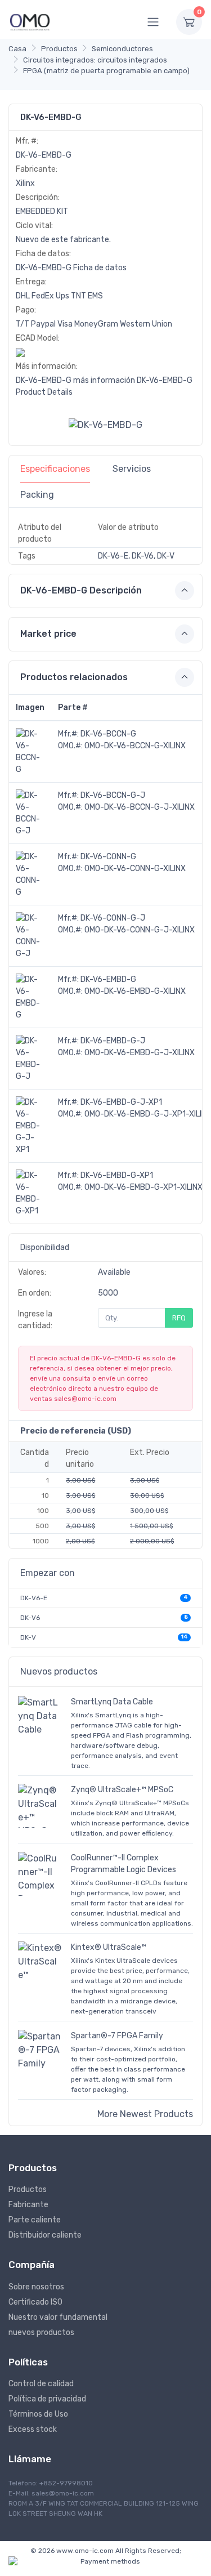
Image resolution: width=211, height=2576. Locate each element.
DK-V (28, 1637)
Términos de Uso (38, 2414)
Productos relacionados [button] (74, 677)
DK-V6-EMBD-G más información (75, 380)
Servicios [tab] (132, 469)
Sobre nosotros (36, 2287)
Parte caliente (35, 2220)
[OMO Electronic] (30, 22)
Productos (59, 49)
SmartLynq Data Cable (112, 1702)
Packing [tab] (37, 495)
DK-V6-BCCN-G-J (113, 795)
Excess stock (33, 2429)
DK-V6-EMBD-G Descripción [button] (81, 590)
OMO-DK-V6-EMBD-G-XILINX (135, 991)
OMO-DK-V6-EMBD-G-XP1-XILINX (143, 1187)
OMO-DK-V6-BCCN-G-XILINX (135, 746)
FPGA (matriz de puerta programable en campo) (106, 71)
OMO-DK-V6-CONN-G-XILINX (135, 869)
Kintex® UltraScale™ (109, 1947)
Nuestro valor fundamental (58, 2317)
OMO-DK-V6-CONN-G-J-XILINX (140, 930)
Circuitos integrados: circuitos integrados (95, 60)
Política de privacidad (47, 2399)
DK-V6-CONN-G (108, 857)
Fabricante (28, 2205)
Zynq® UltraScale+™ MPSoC (122, 1790)
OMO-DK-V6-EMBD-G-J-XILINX (140, 1053)
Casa (17, 49)
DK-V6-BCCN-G (108, 734)
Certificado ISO (35, 2302)
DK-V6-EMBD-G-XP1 (117, 1175)
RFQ (179, 1318)
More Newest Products (145, 2114)
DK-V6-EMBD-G (108, 979)
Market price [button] (48, 634)
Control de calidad (41, 2384)
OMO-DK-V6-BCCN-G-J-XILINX (140, 807)
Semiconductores (122, 49)
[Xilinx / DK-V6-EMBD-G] (105, 424)
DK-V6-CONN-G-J (113, 918)
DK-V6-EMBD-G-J (113, 1041)
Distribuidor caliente (45, 2235)
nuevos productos (41, 2332)
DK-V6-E (34, 1598)
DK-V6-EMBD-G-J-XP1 (121, 1102)
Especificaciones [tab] (55, 469)
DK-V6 (30, 1618)
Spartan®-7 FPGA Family (117, 2036)
